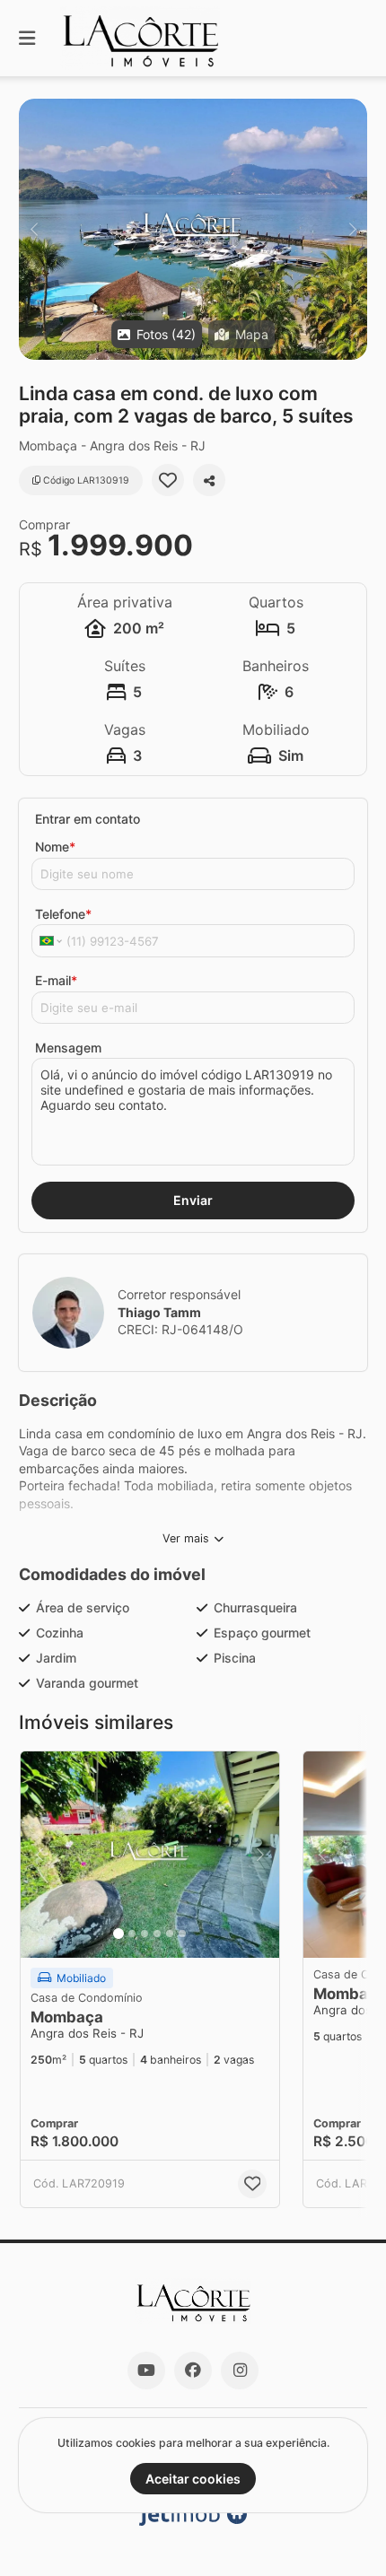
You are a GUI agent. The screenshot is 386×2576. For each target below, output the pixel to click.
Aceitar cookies (193, 2479)
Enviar (193, 1200)
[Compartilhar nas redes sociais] (209, 480)
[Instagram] (240, 2371)
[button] (193, 229)
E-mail (56, 980)
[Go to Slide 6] (182, 1934)
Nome (55, 847)
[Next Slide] (352, 229)
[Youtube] (146, 2371)
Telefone (63, 914)
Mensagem (68, 1048)
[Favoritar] (168, 480)
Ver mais (186, 1538)
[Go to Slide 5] (170, 1934)
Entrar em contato (88, 819)
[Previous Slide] (34, 229)
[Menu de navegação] (27, 38)
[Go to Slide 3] (145, 1934)
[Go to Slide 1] (118, 1934)
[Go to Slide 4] (157, 1934)
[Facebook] (193, 2371)
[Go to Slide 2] (132, 1934)
